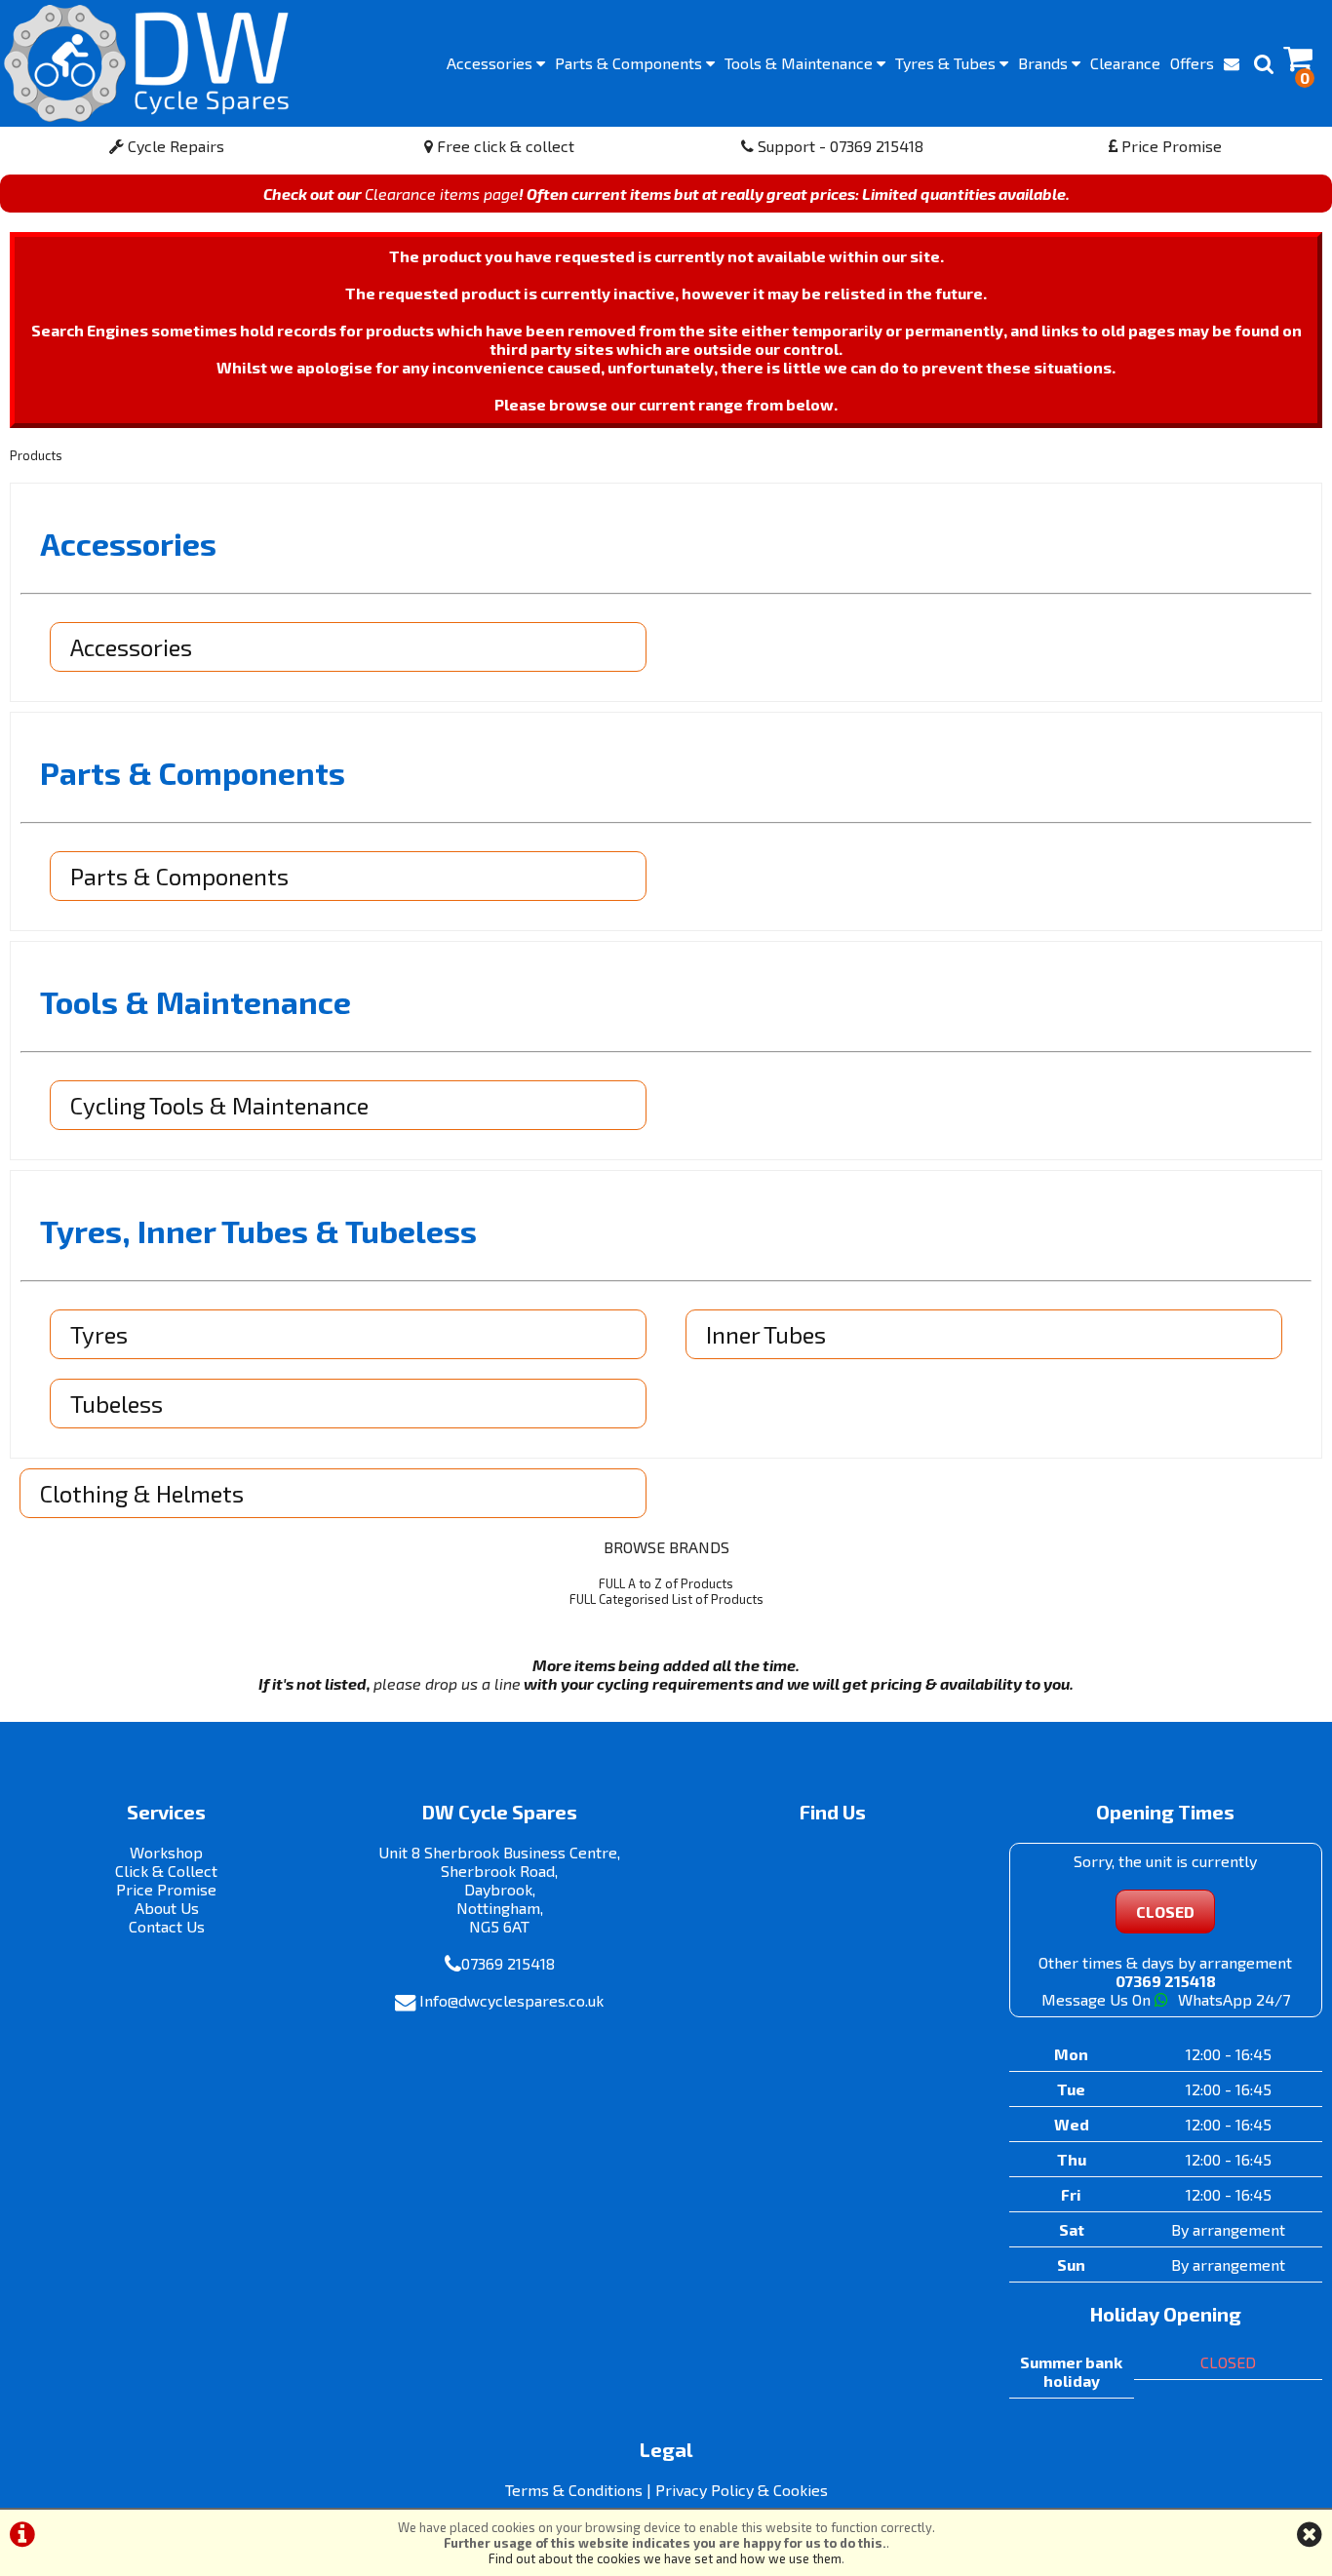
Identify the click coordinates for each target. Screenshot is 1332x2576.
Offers (1192, 63)
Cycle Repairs (174, 146)
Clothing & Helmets (142, 1493)
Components (630, 63)
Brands (1045, 63)
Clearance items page (442, 194)
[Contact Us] (1232, 63)
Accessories (491, 63)
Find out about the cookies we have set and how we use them (665, 2558)
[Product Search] (1264, 63)
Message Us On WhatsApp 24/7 (1166, 1999)
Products (36, 455)
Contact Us (167, 1926)
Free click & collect (504, 146)
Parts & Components (179, 876)
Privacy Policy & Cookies (742, 2490)
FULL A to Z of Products (666, 1583)
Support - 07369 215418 (839, 146)
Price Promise (1170, 146)
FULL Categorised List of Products (666, 1599)
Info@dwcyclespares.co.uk (511, 2000)
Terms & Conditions (574, 2490)
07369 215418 (508, 1963)
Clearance (1125, 63)
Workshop (166, 1852)
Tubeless (117, 1404)
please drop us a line (447, 1683)
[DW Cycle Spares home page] (146, 63)
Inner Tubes (766, 1334)
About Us (167, 1908)
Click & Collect (166, 1871)
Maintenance (801, 63)
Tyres (947, 63)
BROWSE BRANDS (666, 1547)
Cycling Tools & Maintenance (219, 1105)
